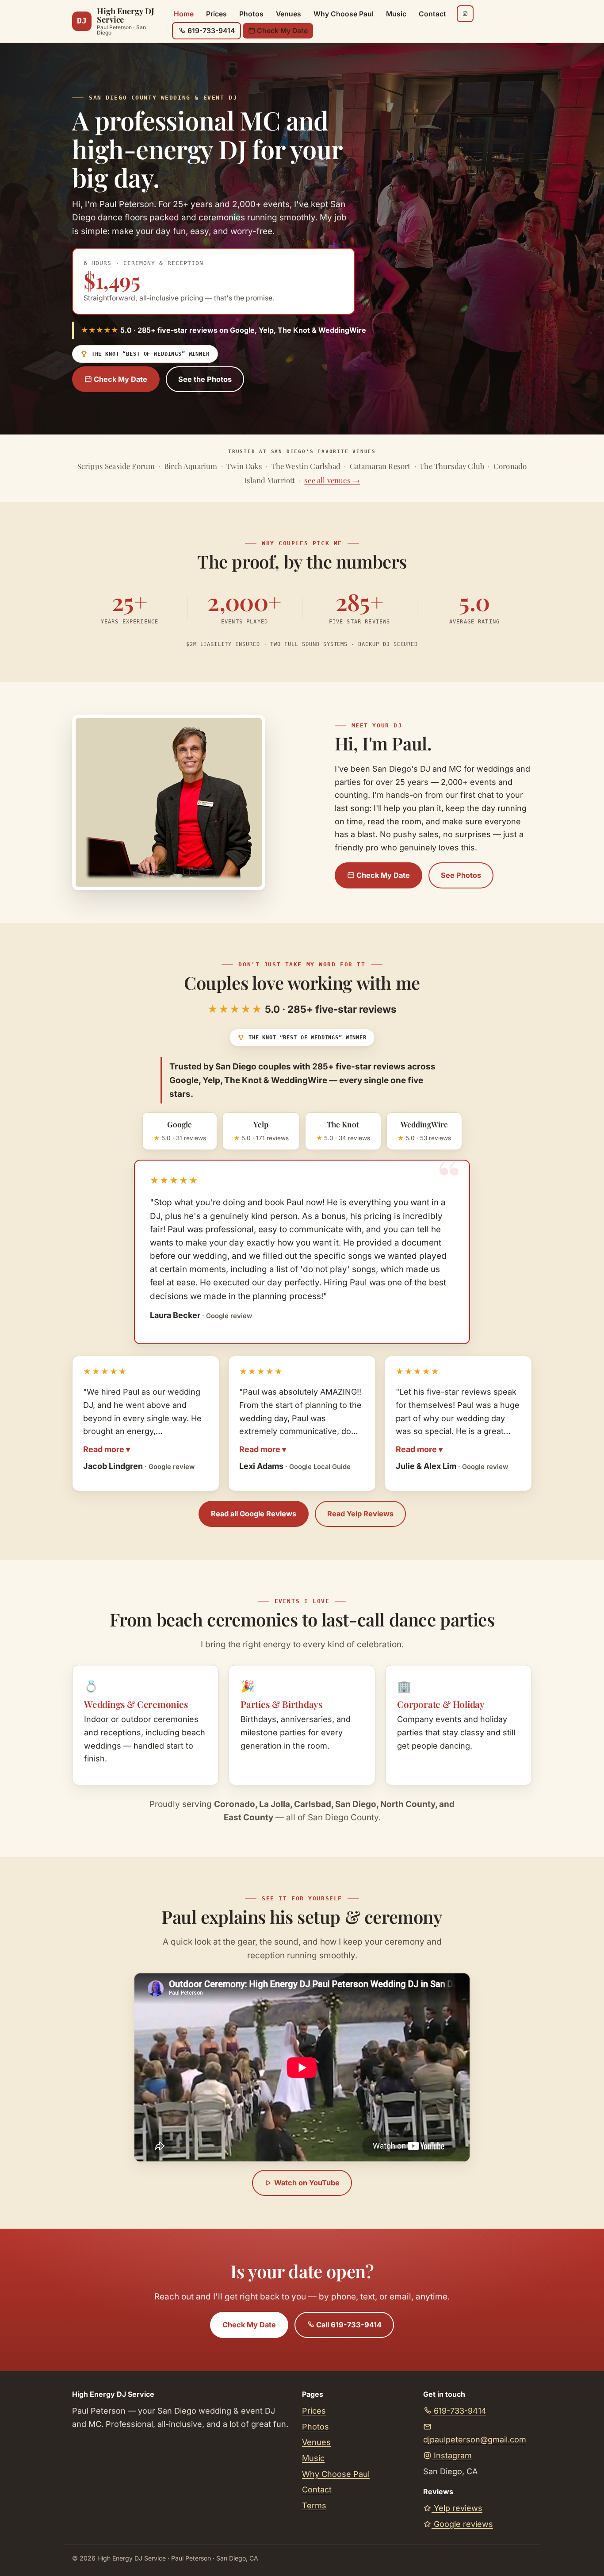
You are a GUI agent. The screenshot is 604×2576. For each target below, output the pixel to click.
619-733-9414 (210, 31)
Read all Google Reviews (254, 1514)
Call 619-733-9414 (348, 2325)
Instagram (452, 2455)
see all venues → (332, 481)
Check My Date (281, 31)
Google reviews (462, 2524)
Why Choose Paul (344, 14)
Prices (216, 14)
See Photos (461, 875)
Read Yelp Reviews (360, 1514)
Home (184, 14)
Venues (289, 14)
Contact (432, 14)
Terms (314, 2505)
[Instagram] (465, 14)
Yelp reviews (457, 2508)
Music (396, 14)
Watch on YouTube (306, 2183)
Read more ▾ (107, 1449)
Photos (251, 14)
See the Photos (205, 379)
